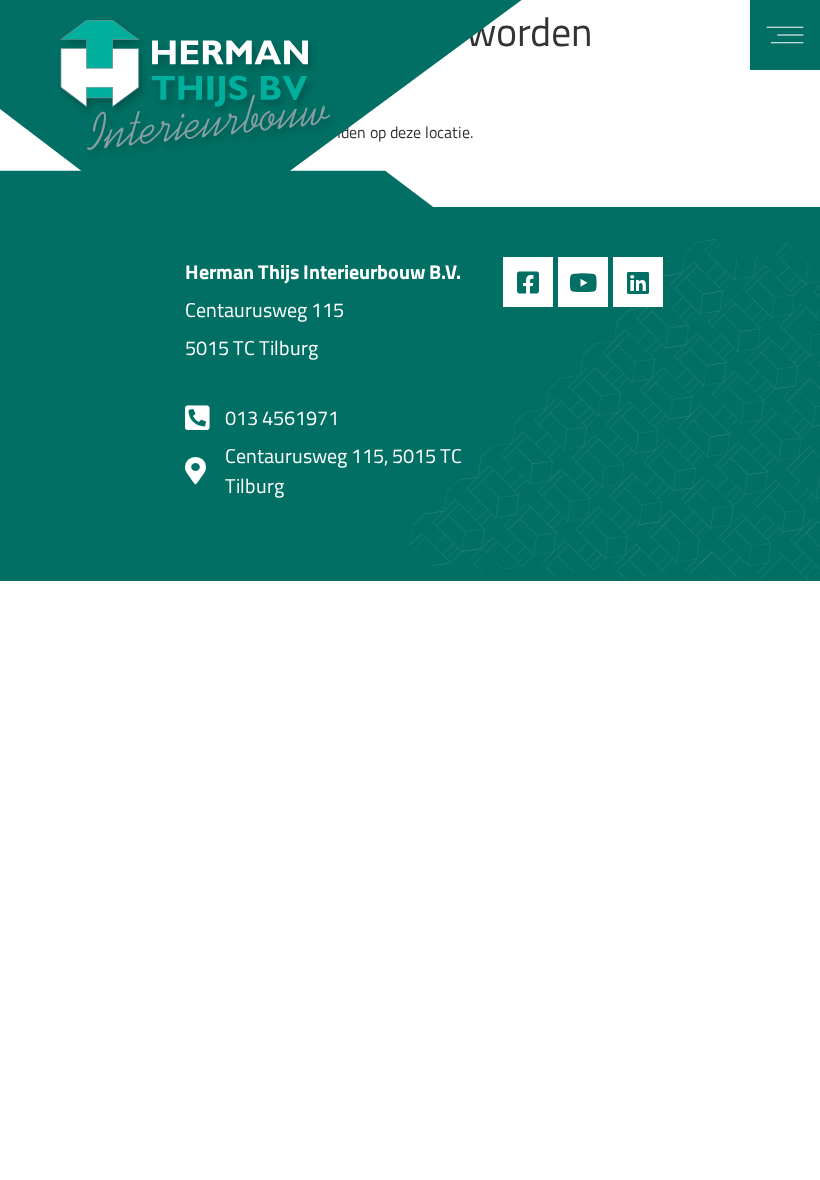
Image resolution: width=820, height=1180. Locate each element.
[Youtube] (583, 282)
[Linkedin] (638, 282)
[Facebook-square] (528, 282)
